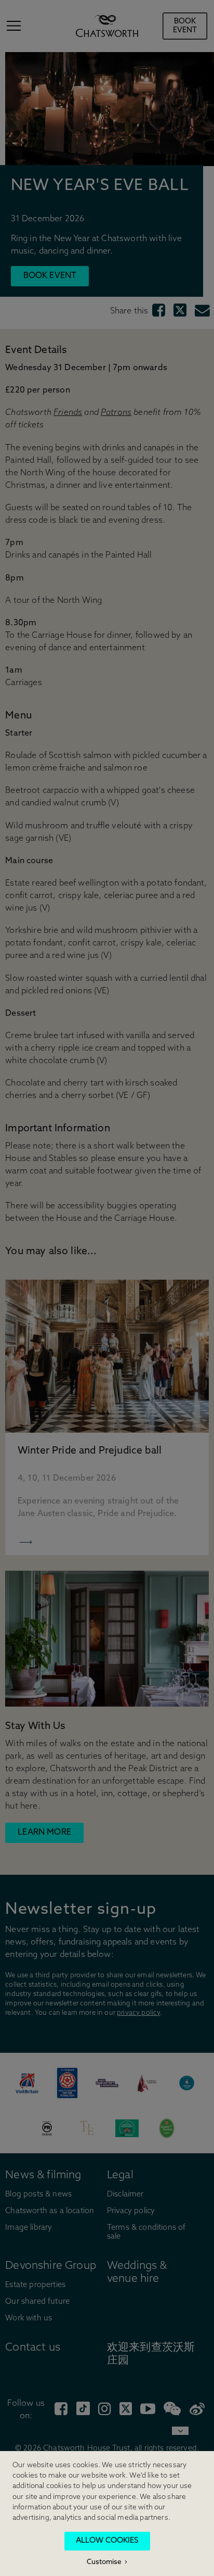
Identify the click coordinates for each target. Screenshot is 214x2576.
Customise (104, 2562)
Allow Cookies (107, 2541)
